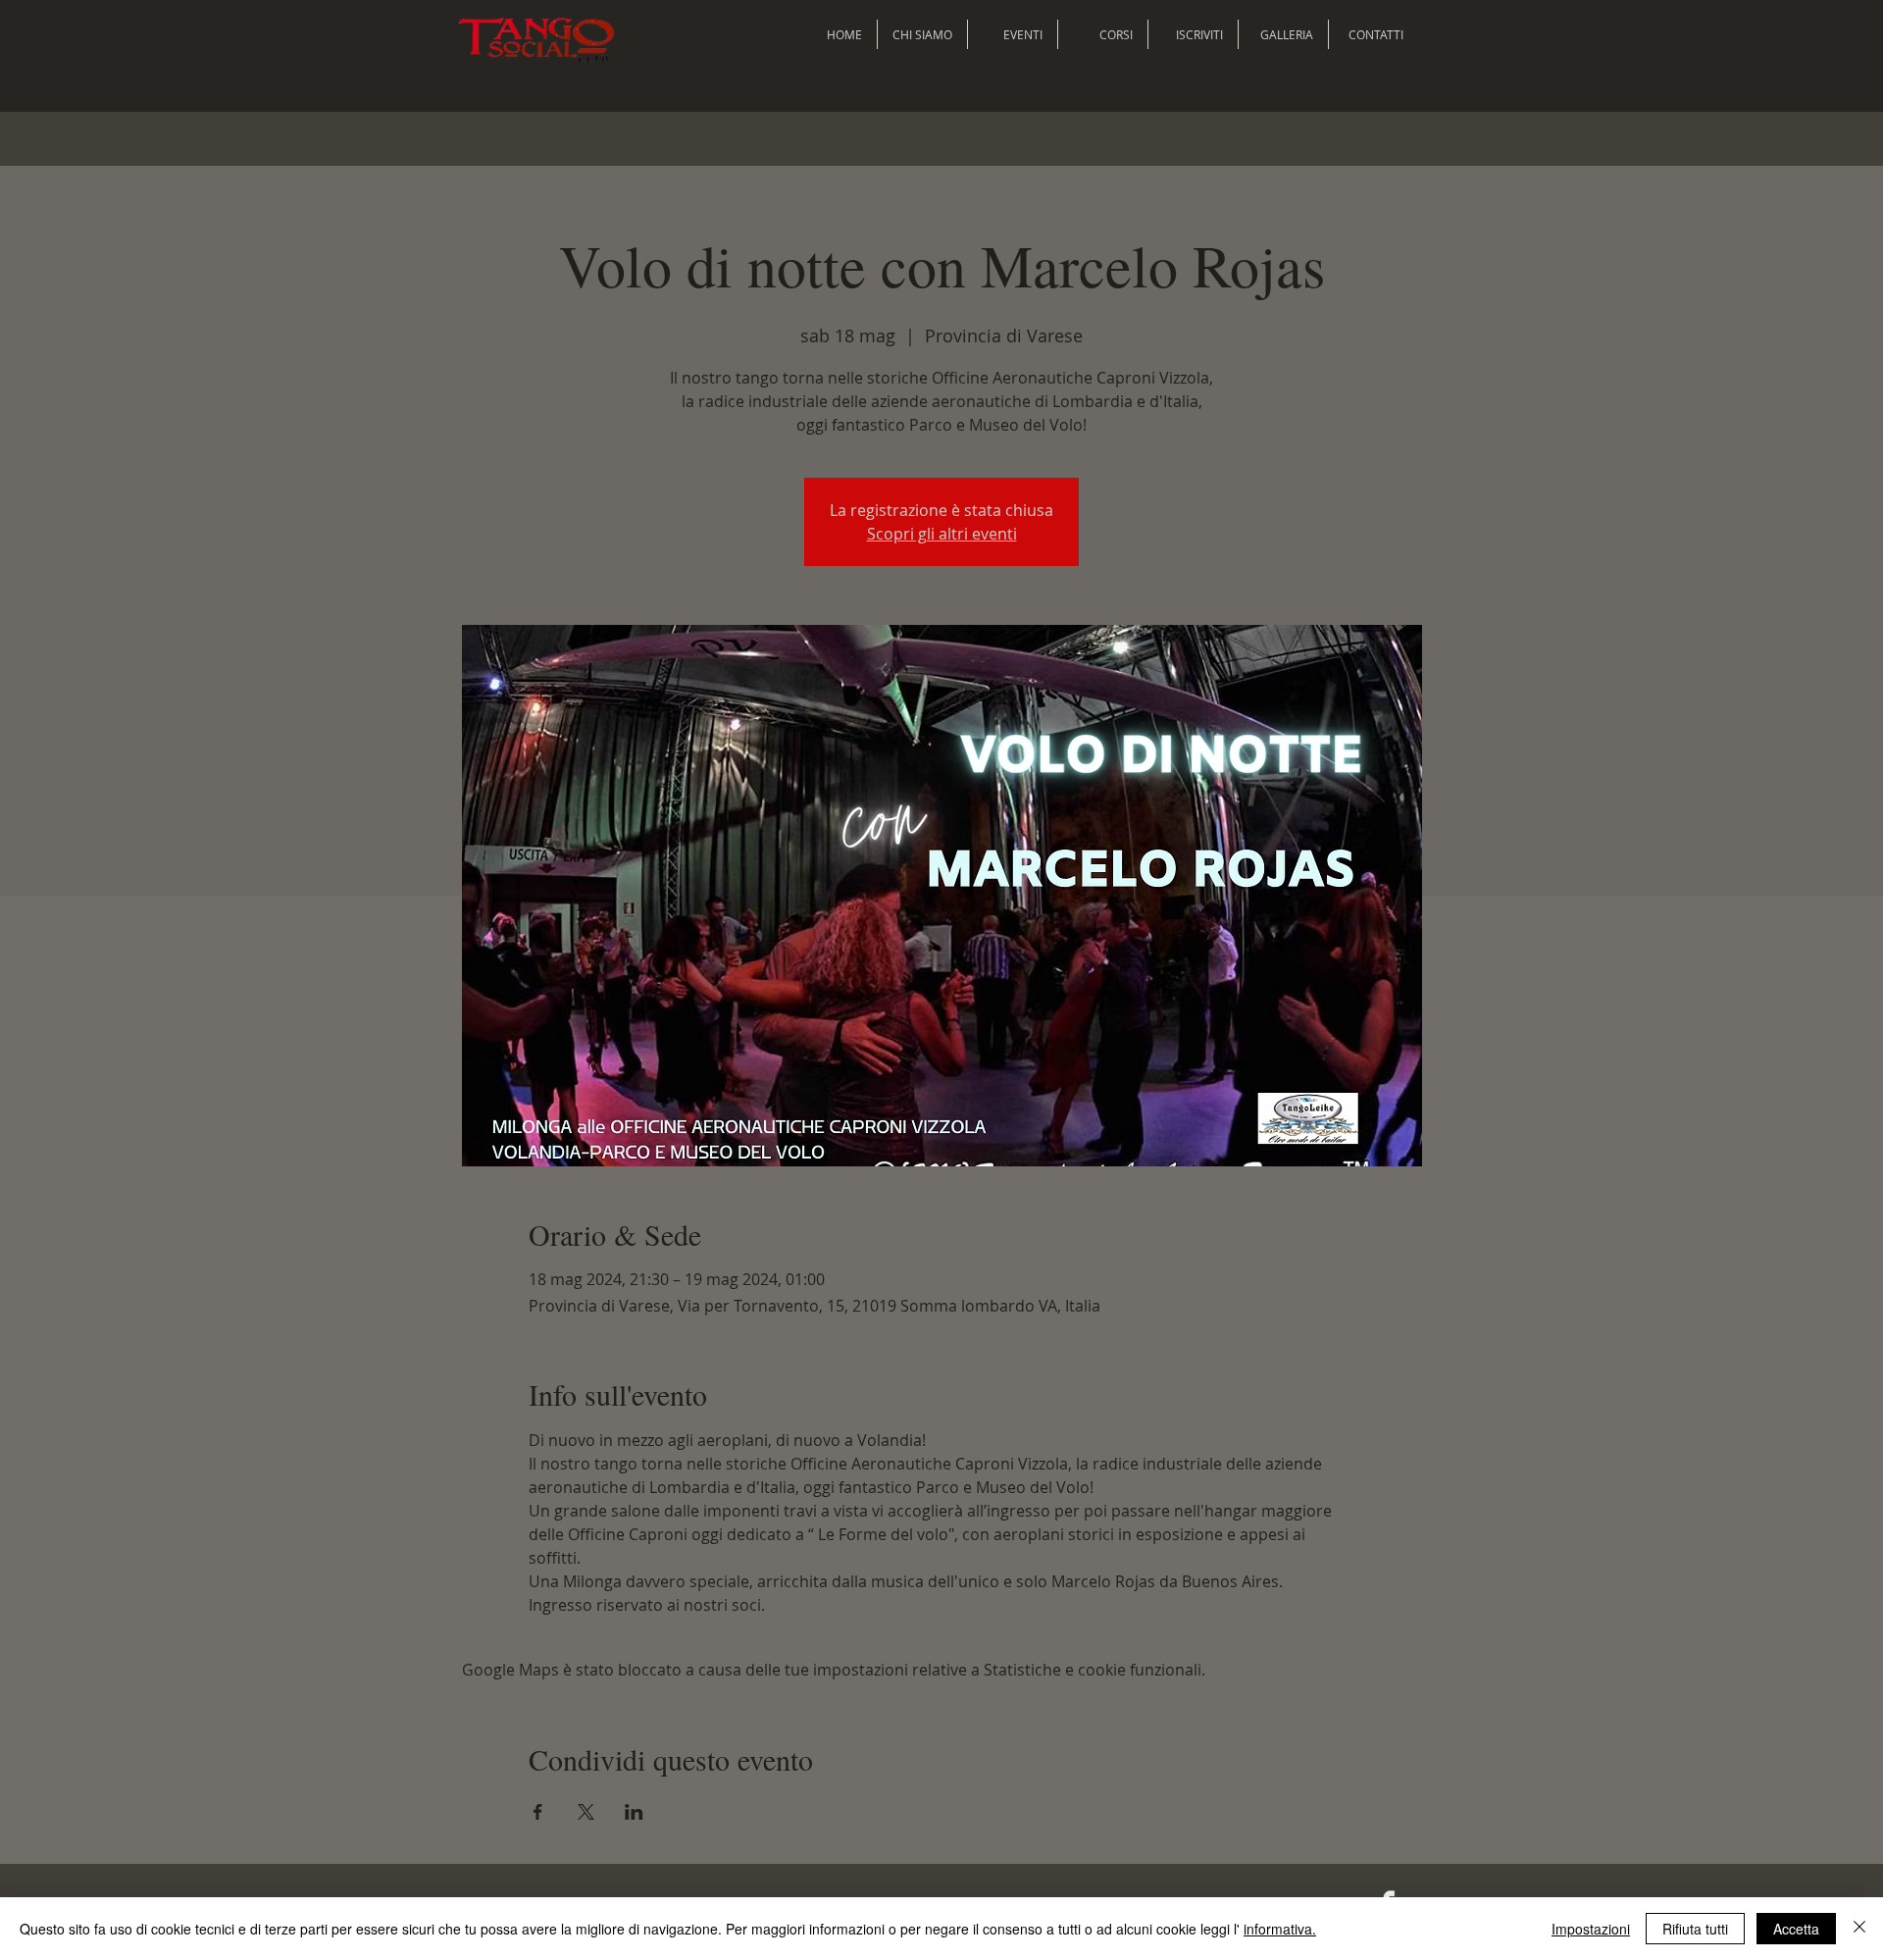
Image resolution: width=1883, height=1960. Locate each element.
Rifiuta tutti (1695, 1929)
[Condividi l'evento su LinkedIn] (634, 1812)
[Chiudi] (1859, 1929)
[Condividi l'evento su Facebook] (538, 1812)
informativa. (1280, 1929)
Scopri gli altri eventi (942, 534)
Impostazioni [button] (1591, 1929)
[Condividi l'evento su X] (586, 1812)
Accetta (1796, 1929)
